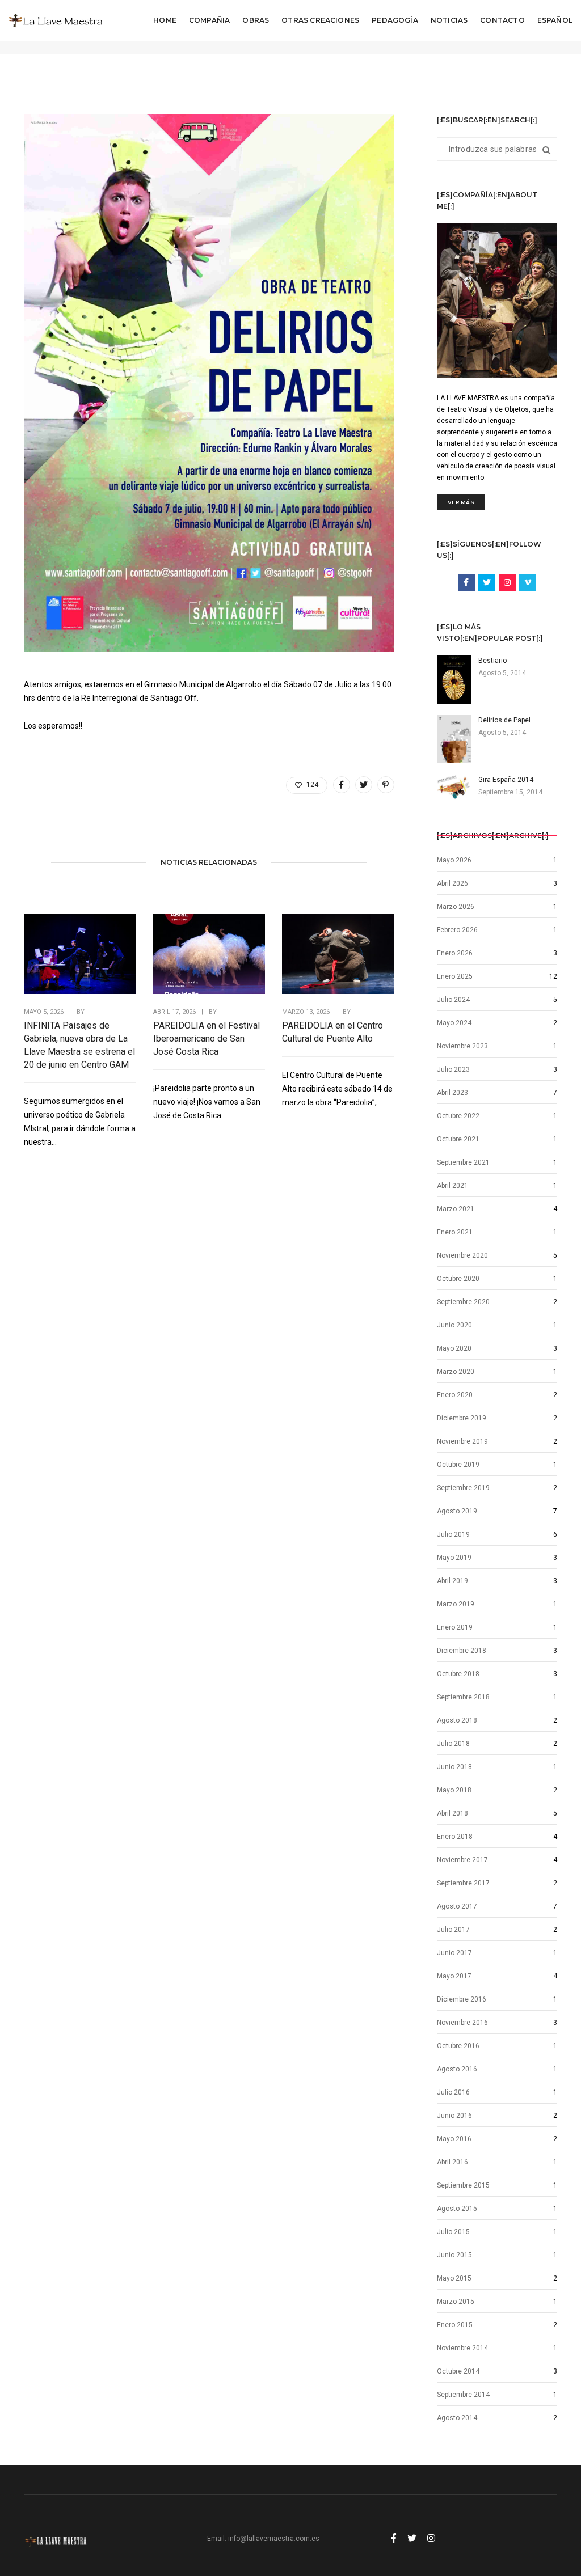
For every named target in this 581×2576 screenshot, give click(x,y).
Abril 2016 (452, 2162)
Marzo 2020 (456, 1372)
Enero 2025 (455, 976)
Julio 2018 (453, 1744)
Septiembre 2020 (463, 1302)
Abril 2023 (452, 1093)
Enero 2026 (455, 953)
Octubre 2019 (458, 1465)
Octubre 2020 (458, 1279)
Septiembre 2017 (463, 1883)
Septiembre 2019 (463, 1488)
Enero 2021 (455, 1232)
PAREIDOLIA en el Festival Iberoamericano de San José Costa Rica (207, 1039)
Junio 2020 (454, 1325)
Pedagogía (395, 20)
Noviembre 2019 (462, 1441)
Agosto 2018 (457, 1720)
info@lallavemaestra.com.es (274, 2539)
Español (555, 20)
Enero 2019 (455, 1627)
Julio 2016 (453, 2092)
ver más (461, 502)
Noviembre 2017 (462, 1860)
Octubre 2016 (458, 2046)
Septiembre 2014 (463, 2395)
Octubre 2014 (458, 2371)
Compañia (209, 20)
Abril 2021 (452, 1186)
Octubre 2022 (458, 1116)
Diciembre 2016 (462, 1999)
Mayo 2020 (454, 1348)
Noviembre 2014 (462, 2348)
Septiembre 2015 (463, 2185)
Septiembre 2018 (463, 1697)
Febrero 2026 (457, 930)
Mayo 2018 (454, 1790)
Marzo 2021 (456, 1209)
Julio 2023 (453, 1069)
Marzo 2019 (456, 1604)
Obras (256, 20)
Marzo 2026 (456, 907)
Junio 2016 (454, 2116)
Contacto (502, 20)
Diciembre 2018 (462, 1651)
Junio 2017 (454, 1953)
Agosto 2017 (457, 1906)
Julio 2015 (453, 2232)
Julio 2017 (453, 1930)
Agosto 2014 (457, 2418)
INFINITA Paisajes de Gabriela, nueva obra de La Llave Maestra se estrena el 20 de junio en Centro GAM (79, 1045)
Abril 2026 (452, 883)
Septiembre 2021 (463, 1162)
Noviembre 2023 (462, 1046)
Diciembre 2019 (462, 1418)
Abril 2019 (452, 1581)
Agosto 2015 (457, 2209)
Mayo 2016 (454, 2139)
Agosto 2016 (457, 2069)
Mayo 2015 (454, 2278)
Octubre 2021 (458, 1139)
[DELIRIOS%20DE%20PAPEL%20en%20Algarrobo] (342, 785)
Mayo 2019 (454, 1558)
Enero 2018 (455, 1837)
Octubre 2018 (458, 1674)
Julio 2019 (453, 1534)
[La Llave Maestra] (56, 20)
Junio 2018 (454, 1767)
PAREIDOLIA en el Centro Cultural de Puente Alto (332, 1032)
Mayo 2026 (454, 860)
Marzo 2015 (456, 2302)
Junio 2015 (454, 2255)
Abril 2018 (452, 1813)
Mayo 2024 (454, 1023)
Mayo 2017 (454, 1976)
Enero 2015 (455, 2325)
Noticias (449, 20)
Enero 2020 (455, 1395)
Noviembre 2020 (462, 1255)
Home (165, 20)
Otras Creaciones (320, 20)
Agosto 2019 (457, 1511)
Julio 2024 (453, 1000)
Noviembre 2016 (462, 2023)
